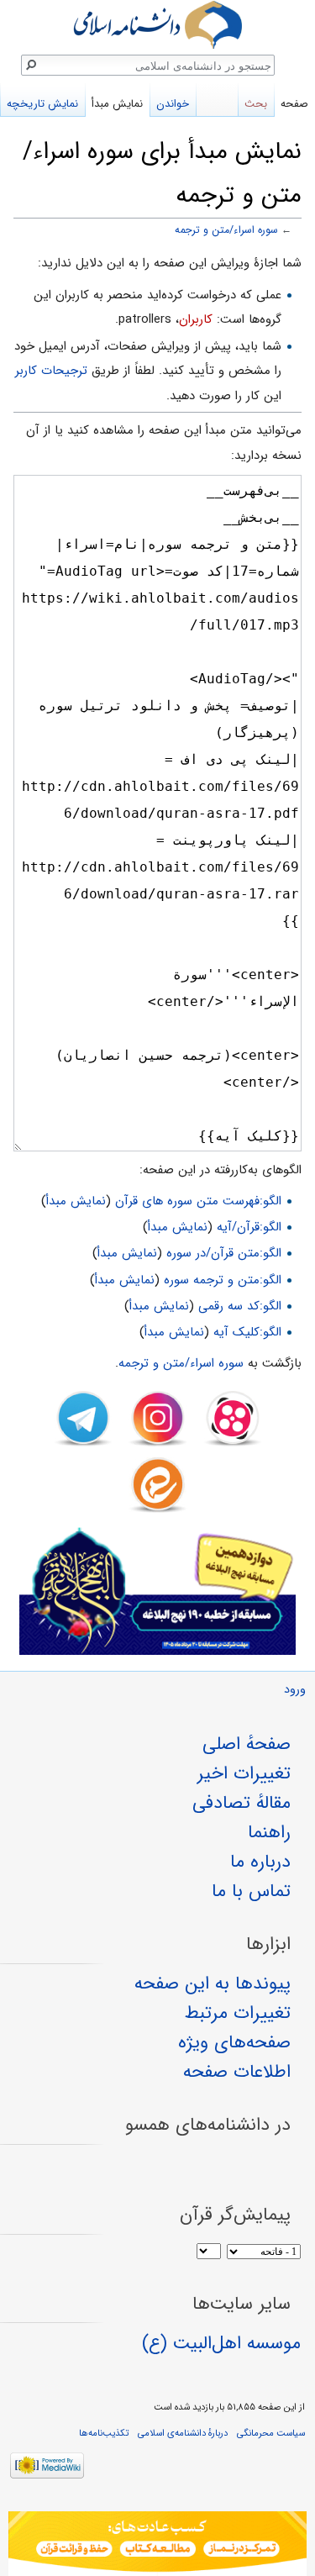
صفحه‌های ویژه (234, 2042)
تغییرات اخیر (244, 1773)
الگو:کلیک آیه (247, 1332)
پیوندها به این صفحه (213, 1983)
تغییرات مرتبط (238, 2013)
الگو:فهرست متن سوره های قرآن (198, 1201)
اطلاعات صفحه (237, 2072)
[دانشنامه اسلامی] (157, 25)
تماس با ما (251, 1891)
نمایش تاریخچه (42, 104)
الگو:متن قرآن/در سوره (224, 1253)
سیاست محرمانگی (271, 2433)
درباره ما (260, 1862)
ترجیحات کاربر (51, 371)
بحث (256, 104)
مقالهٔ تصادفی (241, 1803)
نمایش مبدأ (76, 1201)
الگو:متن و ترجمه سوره (223, 1280)
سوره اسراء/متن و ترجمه (226, 230)
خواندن (173, 104)
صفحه (294, 104)
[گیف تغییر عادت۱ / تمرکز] (157, 2544)
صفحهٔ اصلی (247, 1744)
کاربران (196, 319)
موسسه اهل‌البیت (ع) (221, 2343)
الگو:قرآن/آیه (249, 1227)
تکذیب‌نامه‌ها (104, 2433)
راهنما (269, 1832)
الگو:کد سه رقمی (240, 1306)
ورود (295, 1690)
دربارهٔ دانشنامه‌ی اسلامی (183, 2433)
